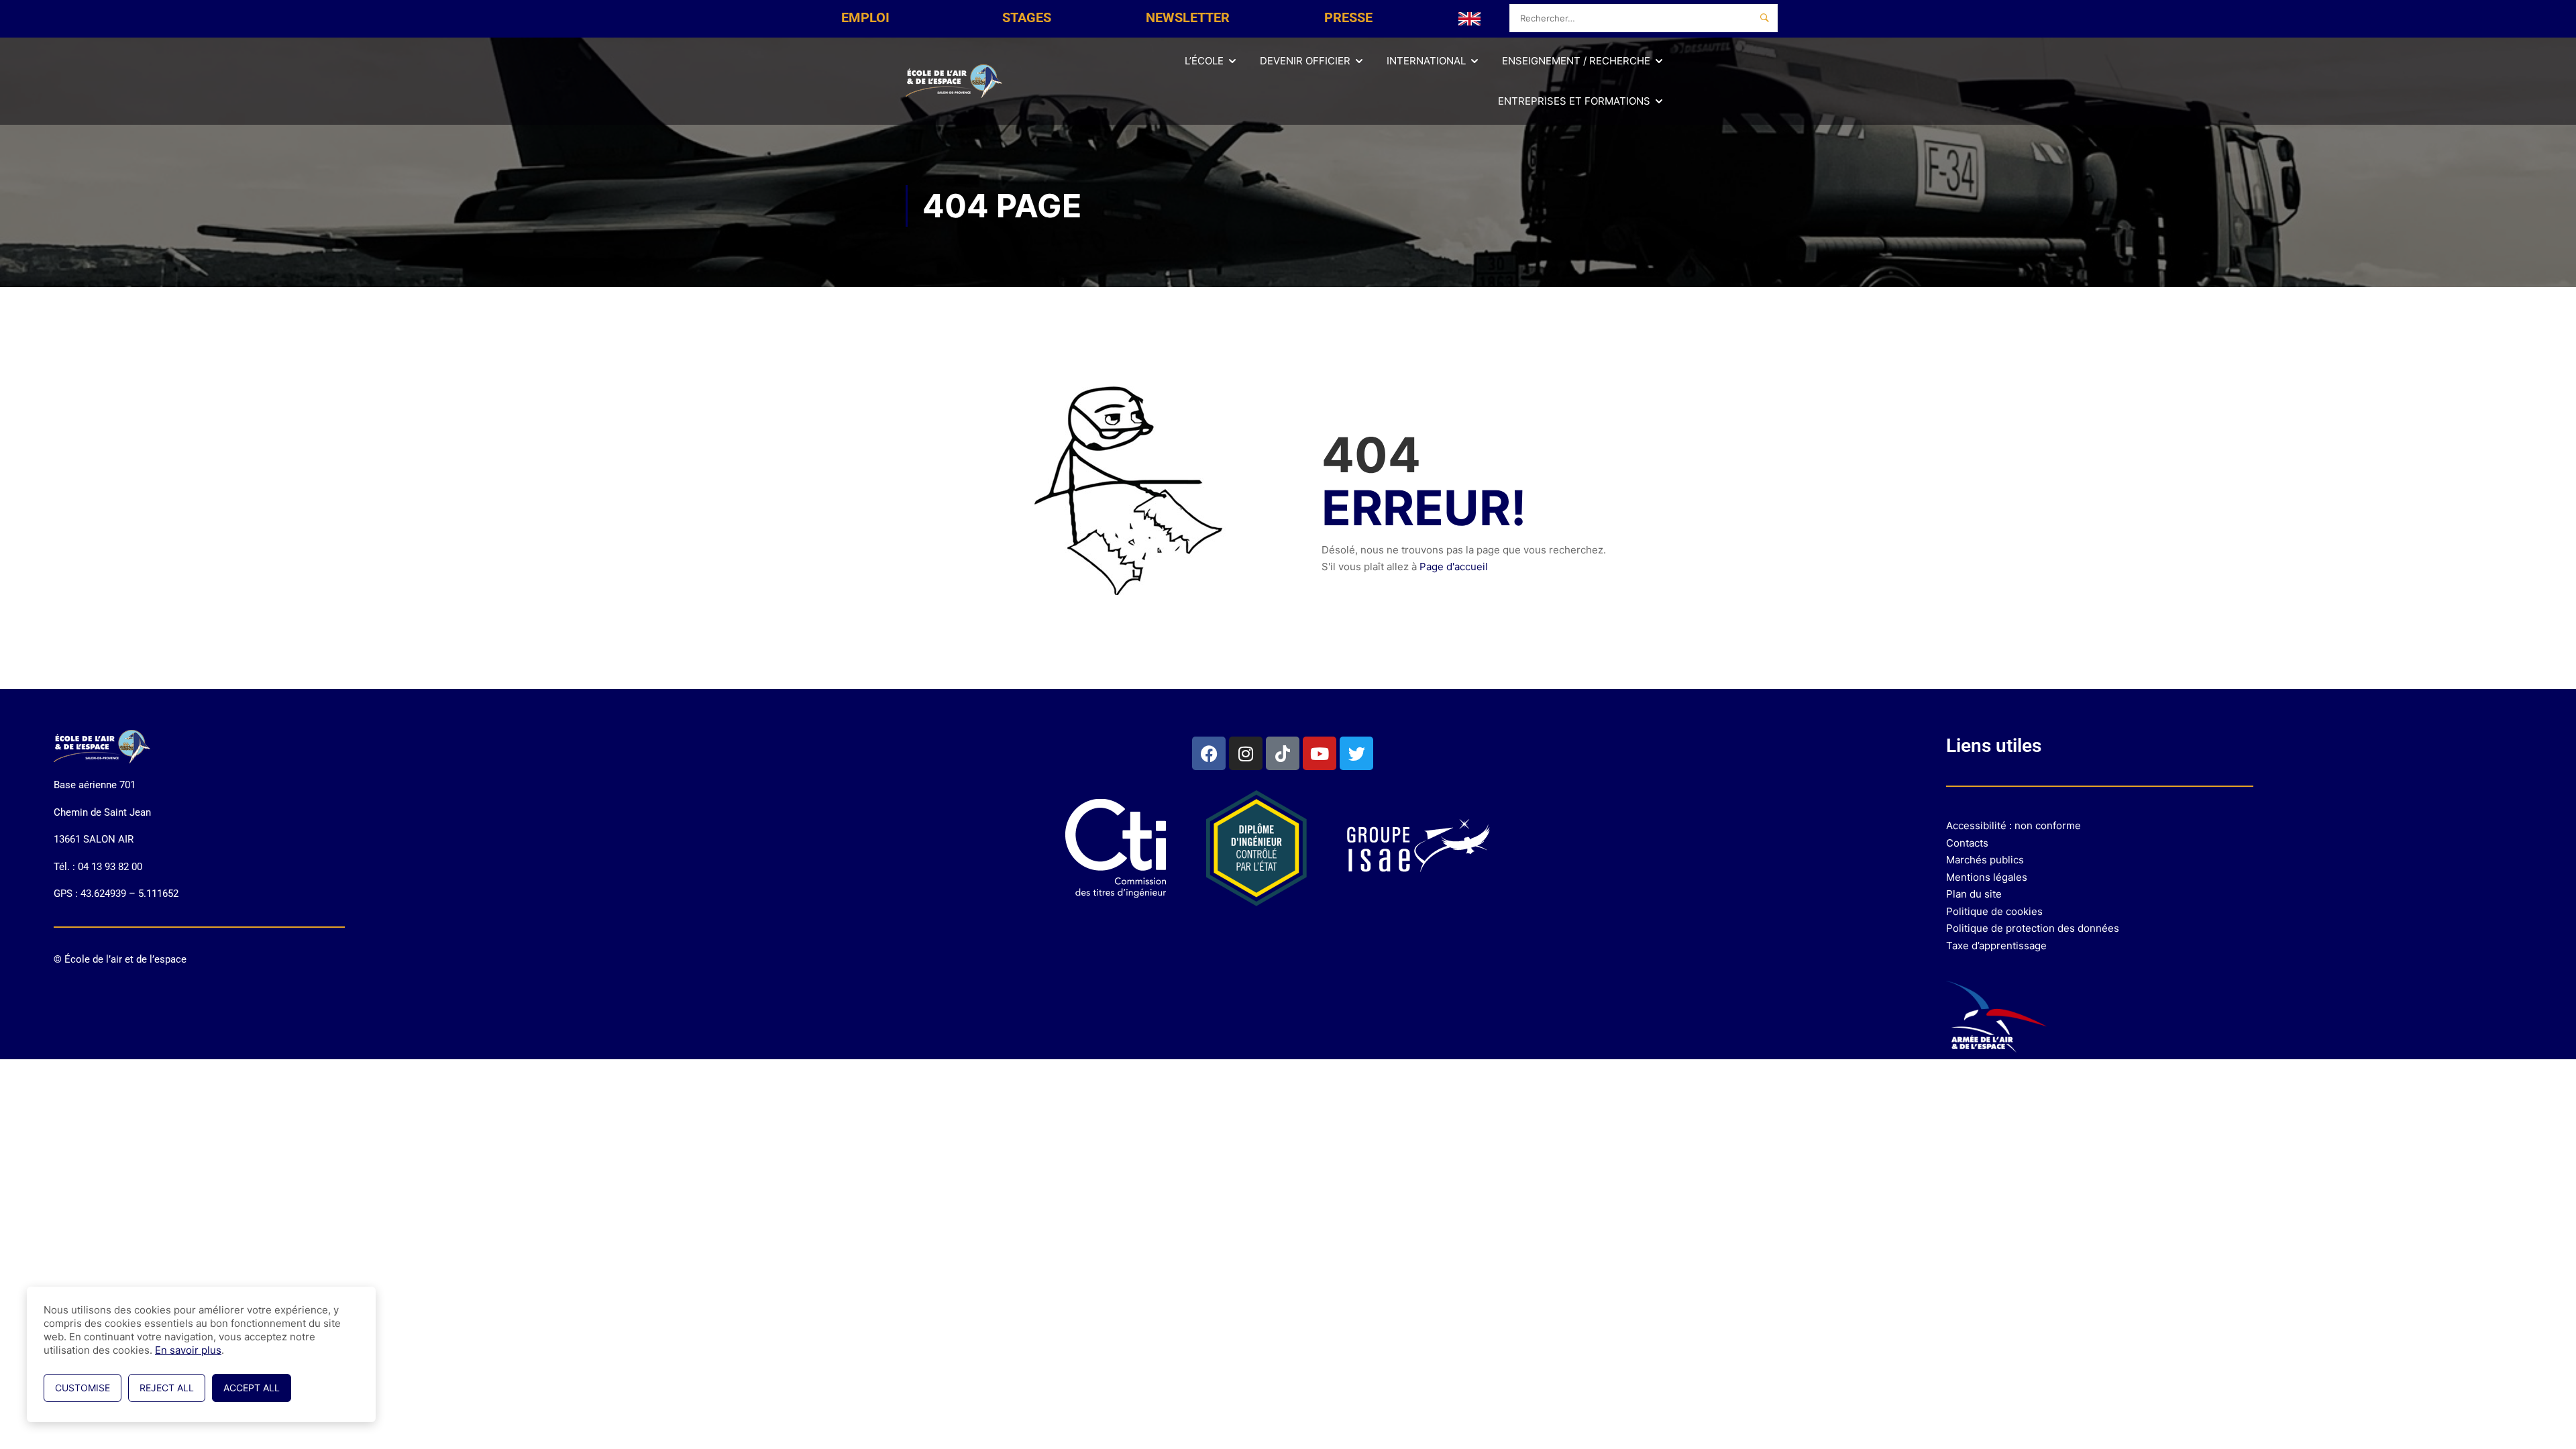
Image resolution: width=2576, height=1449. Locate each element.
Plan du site (1974, 894)
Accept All (252, 1388)
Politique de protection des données (2033, 928)
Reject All (167, 1388)
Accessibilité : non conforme (2014, 825)
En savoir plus (188, 1350)
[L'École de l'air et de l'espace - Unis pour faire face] (956, 81)
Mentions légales (1987, 877)
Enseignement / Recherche (1576, 61)
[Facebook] (1209, 753)
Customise (83, 1388)
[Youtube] (1320, 753)
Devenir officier (1305, 61)
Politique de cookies (1994, 911)
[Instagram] (1246, 753)
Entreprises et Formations (1574, 101)
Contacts (1967, 843)
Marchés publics (1985, 860)
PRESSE (1348, 17)
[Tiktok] (1283, 753)
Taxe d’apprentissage (1996, 946)
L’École (1204, 61)
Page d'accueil (1454, 567)
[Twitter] (1356, 753)
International (1426, 61)
